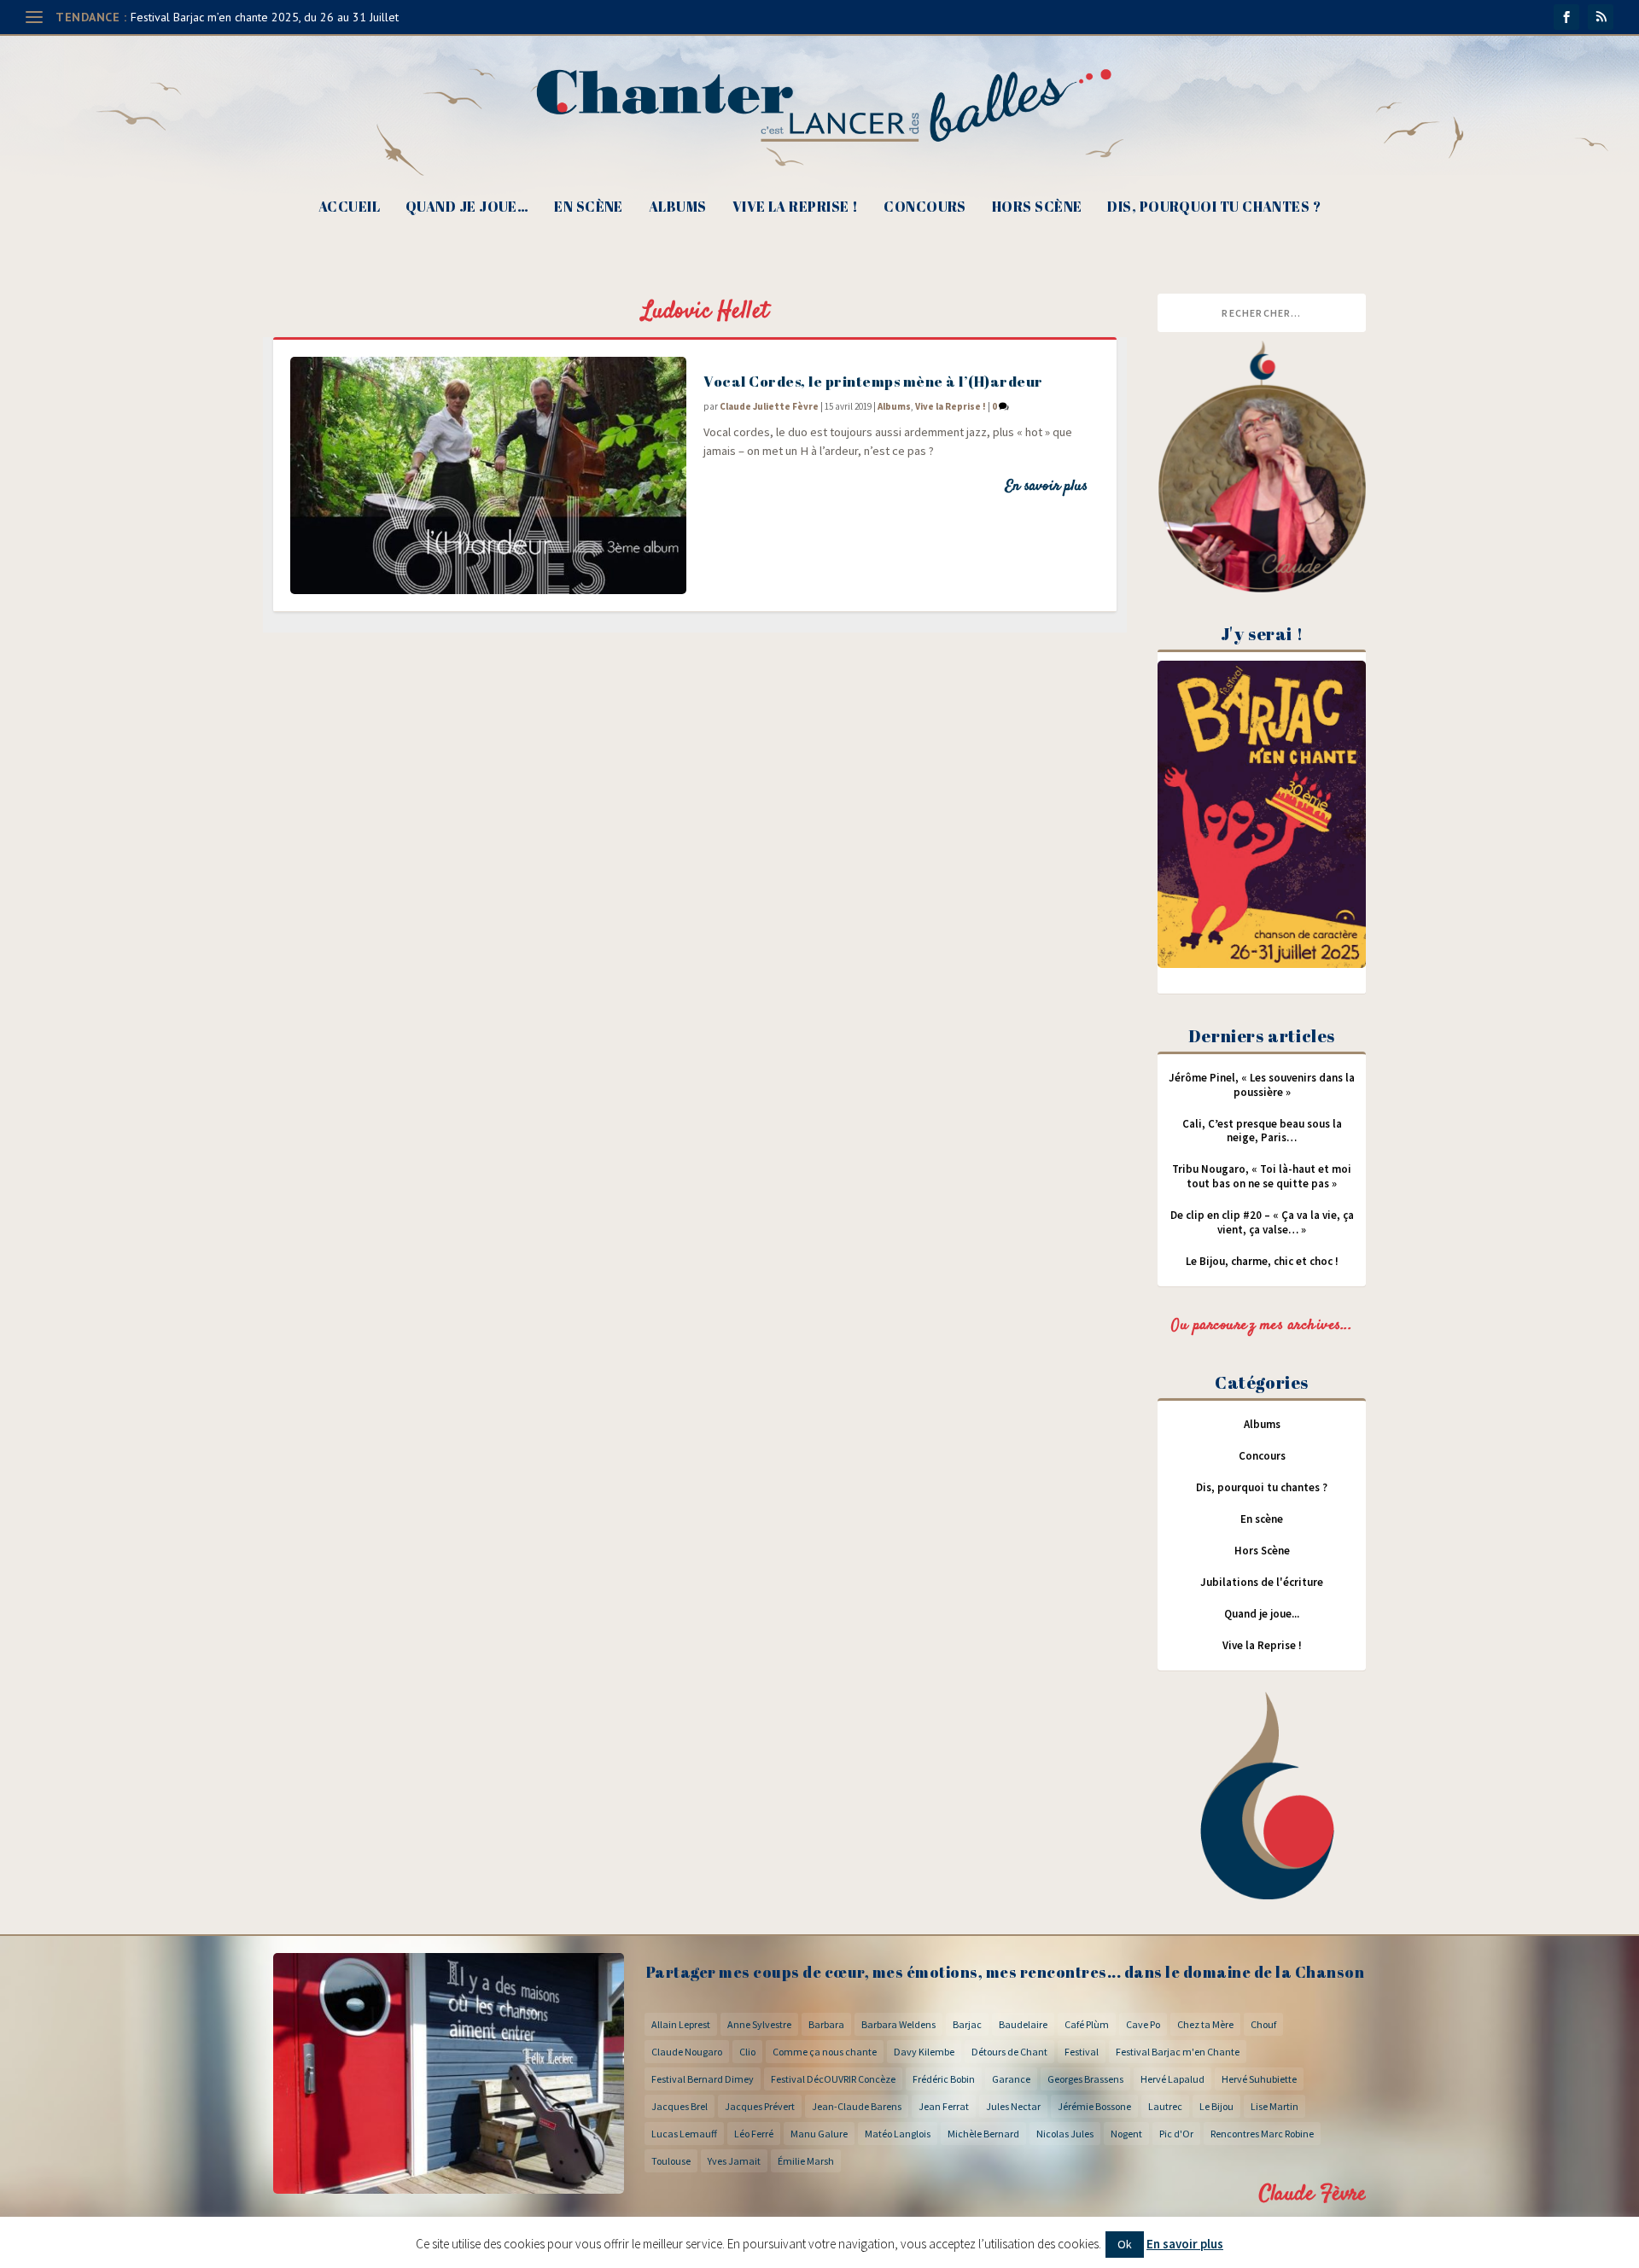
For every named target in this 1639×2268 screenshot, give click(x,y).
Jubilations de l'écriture (1262, 1582)
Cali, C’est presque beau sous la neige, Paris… (1262, 1131)
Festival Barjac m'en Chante (1178, 2052)
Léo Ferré (754, 2134)
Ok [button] (1125, 2244)
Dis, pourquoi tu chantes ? (1214, 208)
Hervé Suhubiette (1259, 2079)
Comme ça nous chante (825, 2052)
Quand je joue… (467, 208)
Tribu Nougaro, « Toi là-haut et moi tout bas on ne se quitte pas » (1262, 1176)
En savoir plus (1046, 487)
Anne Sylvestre (759, 2024)
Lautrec (1165, 2106)
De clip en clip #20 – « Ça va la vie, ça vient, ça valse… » (1262, 1222)
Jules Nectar (1013, 2106)
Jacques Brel (680, 2106)
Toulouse (671, 2161)
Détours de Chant (1009, 2052)
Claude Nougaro (687, 2052)
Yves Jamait (734, 2161)
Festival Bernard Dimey (703, 2079)
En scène (589, 208)
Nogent (1126, 2134)
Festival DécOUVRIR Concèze (833, 2079)
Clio (747, 2052)
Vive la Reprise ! (796, 208)
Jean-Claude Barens (857, 2106)
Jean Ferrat (944, 2106)
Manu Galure (819, 2134)
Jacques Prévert (760, 2106)
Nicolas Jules (1065, 2134)
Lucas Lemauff (684, 2134)
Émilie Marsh (806, 2161)
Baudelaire (1023, 2024)
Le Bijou (1216, 2106)
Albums (678, 208)
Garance (1011, 2079)
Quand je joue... (1262, 1614)
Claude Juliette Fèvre (769, 406)
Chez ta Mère (1205, 2024)
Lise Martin (1274, 2106)
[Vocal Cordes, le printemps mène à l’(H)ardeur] (488, 475)
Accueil (349, 208)
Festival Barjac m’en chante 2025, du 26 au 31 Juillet (265, 17)
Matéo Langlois (898, 2134)
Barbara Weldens (898, 2024)
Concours (925, 208)
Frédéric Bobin (944, 2079)
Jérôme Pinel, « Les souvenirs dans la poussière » (1262, 1085)
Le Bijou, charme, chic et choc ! (1262, 1261)
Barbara (826, 2024)
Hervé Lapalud (1172, 2079)
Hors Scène (1037, 208)
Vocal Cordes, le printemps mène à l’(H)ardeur (873, 381)
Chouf (1263, 2024)
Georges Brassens (1085, 2079)
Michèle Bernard (983, 2134)
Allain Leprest (681, 2024)
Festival (1082, 2052)
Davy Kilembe (924, 2052)
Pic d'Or (1176, 2134)
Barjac (967, 2024)
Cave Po (1143, 2024)
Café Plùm (1087, 2024)
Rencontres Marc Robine (1262, 2134)
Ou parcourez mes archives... (1262, 1326)
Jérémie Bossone (1094, 2106)
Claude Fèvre (1312, 2194)
